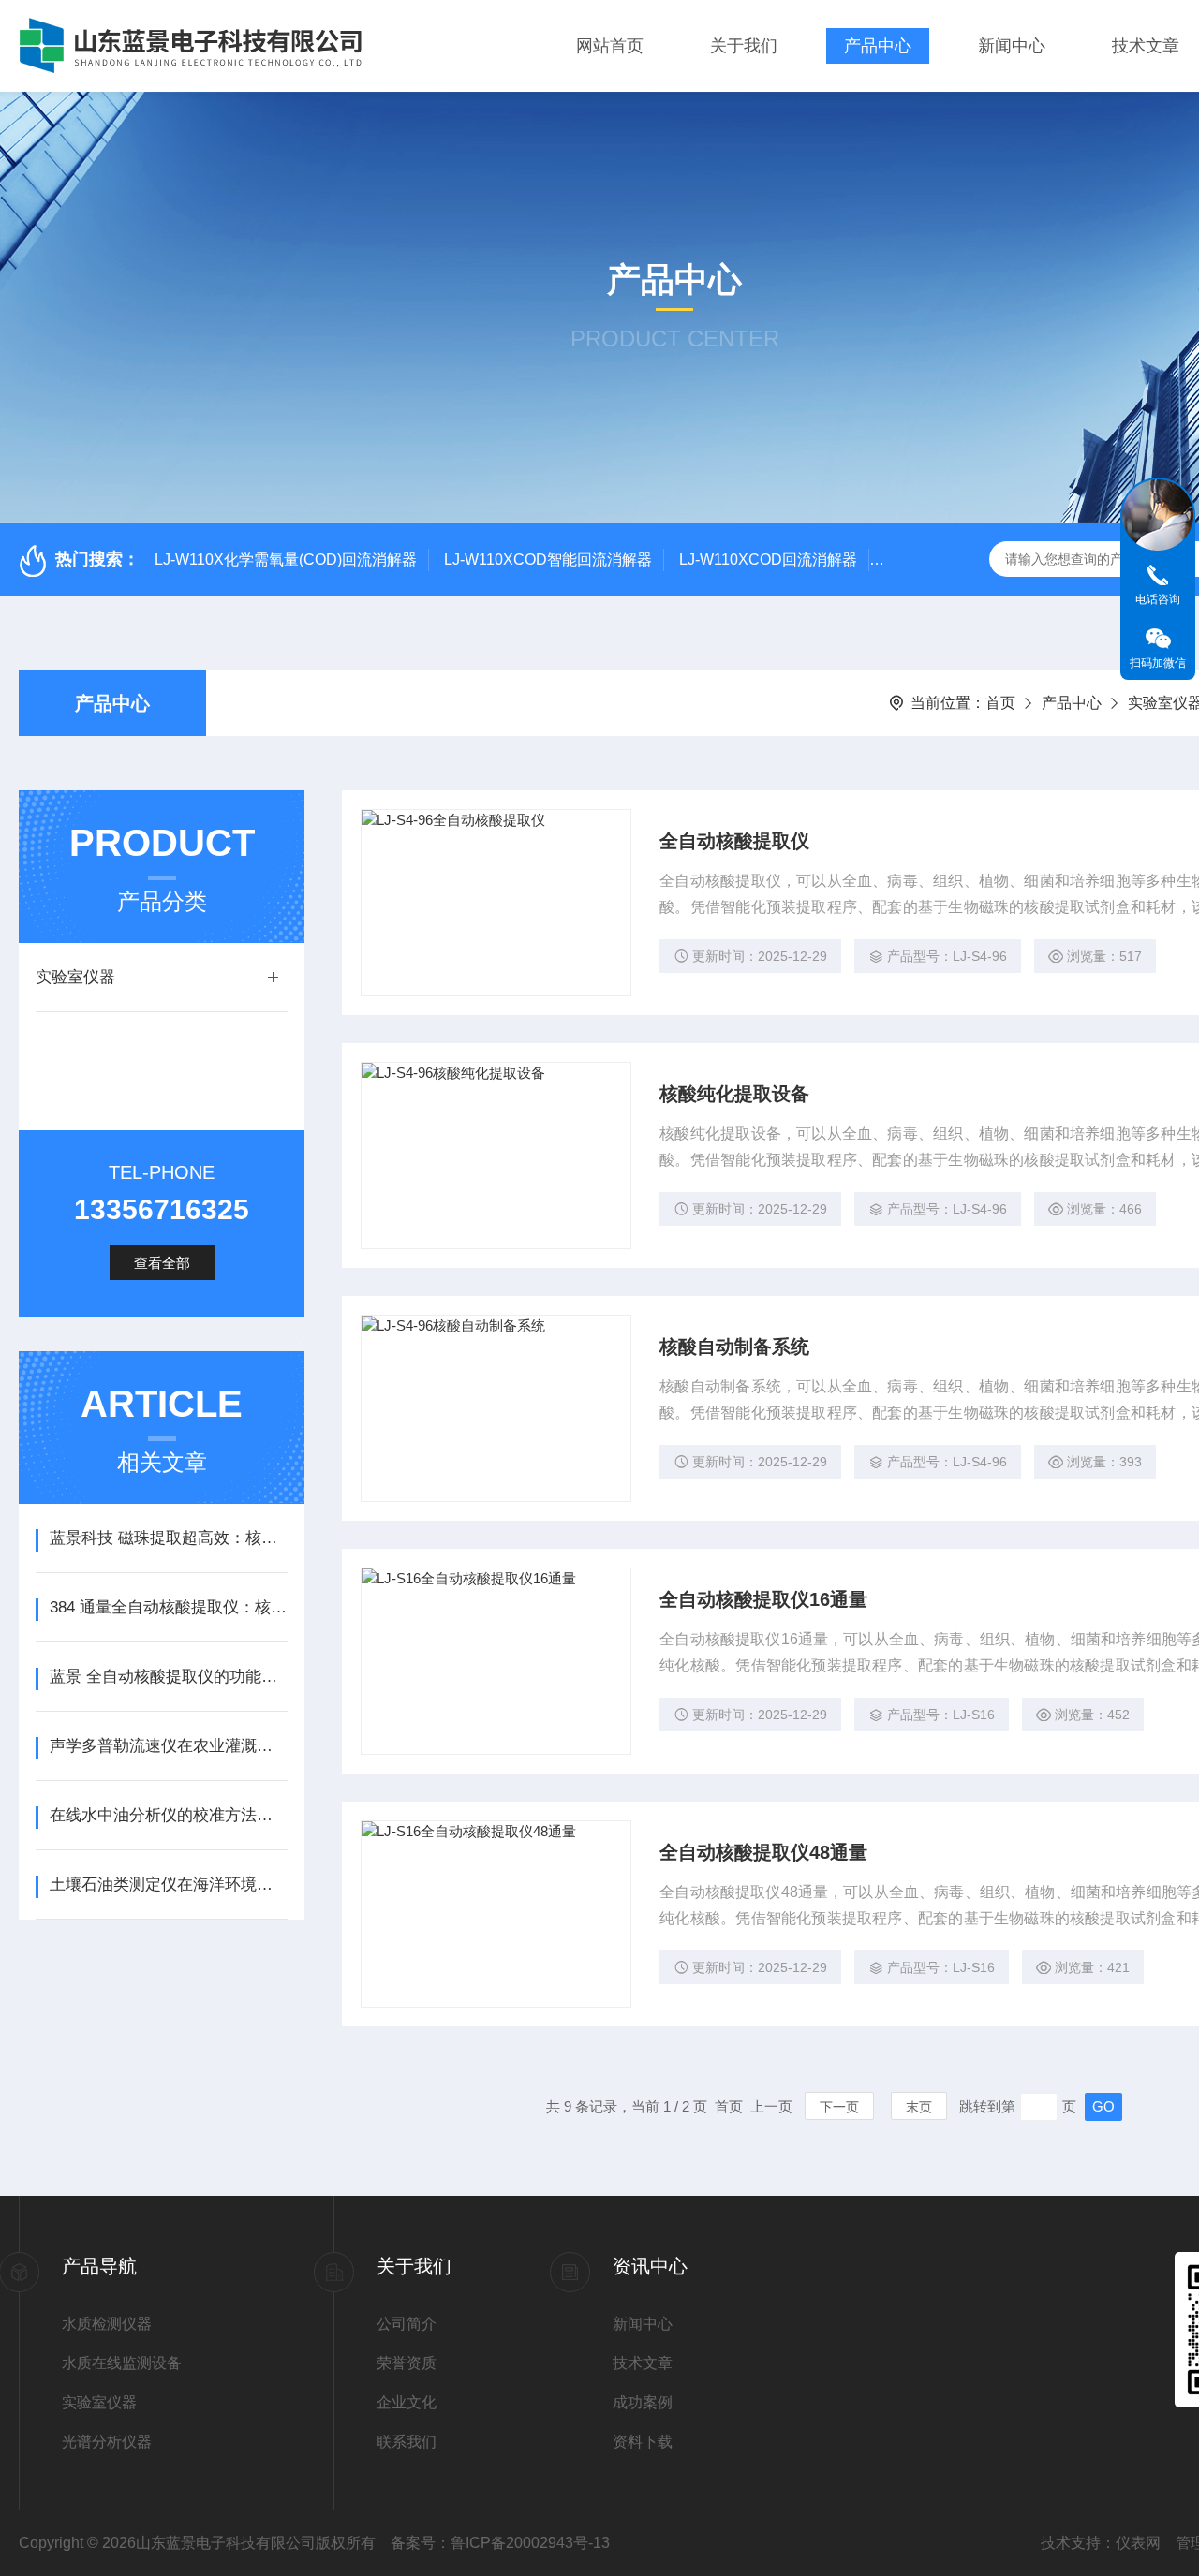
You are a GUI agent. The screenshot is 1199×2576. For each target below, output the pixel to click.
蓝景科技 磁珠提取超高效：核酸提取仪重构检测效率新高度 (168, 1538)
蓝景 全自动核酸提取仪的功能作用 (168, 1677)
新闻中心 (1012, 46)
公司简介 (407, 2324)
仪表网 (1138, 2543)
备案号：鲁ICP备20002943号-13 (500, 2543)
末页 (919, 2107)
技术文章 (1146, 46)
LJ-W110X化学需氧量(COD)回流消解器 (286, 559)
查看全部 (162, 1263)
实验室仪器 (75, 977)
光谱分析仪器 (107, 2442)
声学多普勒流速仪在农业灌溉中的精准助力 (168, 1746)
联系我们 (407, 2442)
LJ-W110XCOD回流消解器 (768, 559)
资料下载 (643, 2442)
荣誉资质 (407, 2363)
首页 (1000, 703)
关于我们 (744, 46)
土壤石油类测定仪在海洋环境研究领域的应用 (168, 1884)
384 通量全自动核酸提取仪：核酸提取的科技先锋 (168, 1607)
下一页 (839, 2107)
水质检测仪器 (107, 2324)
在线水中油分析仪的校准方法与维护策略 (168, 1815)
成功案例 (643, 2402)
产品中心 (878, 46)
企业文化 (407, 2402)
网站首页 (610, 46)
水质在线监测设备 (122, 2363)
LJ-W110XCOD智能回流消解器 (548, 559)
